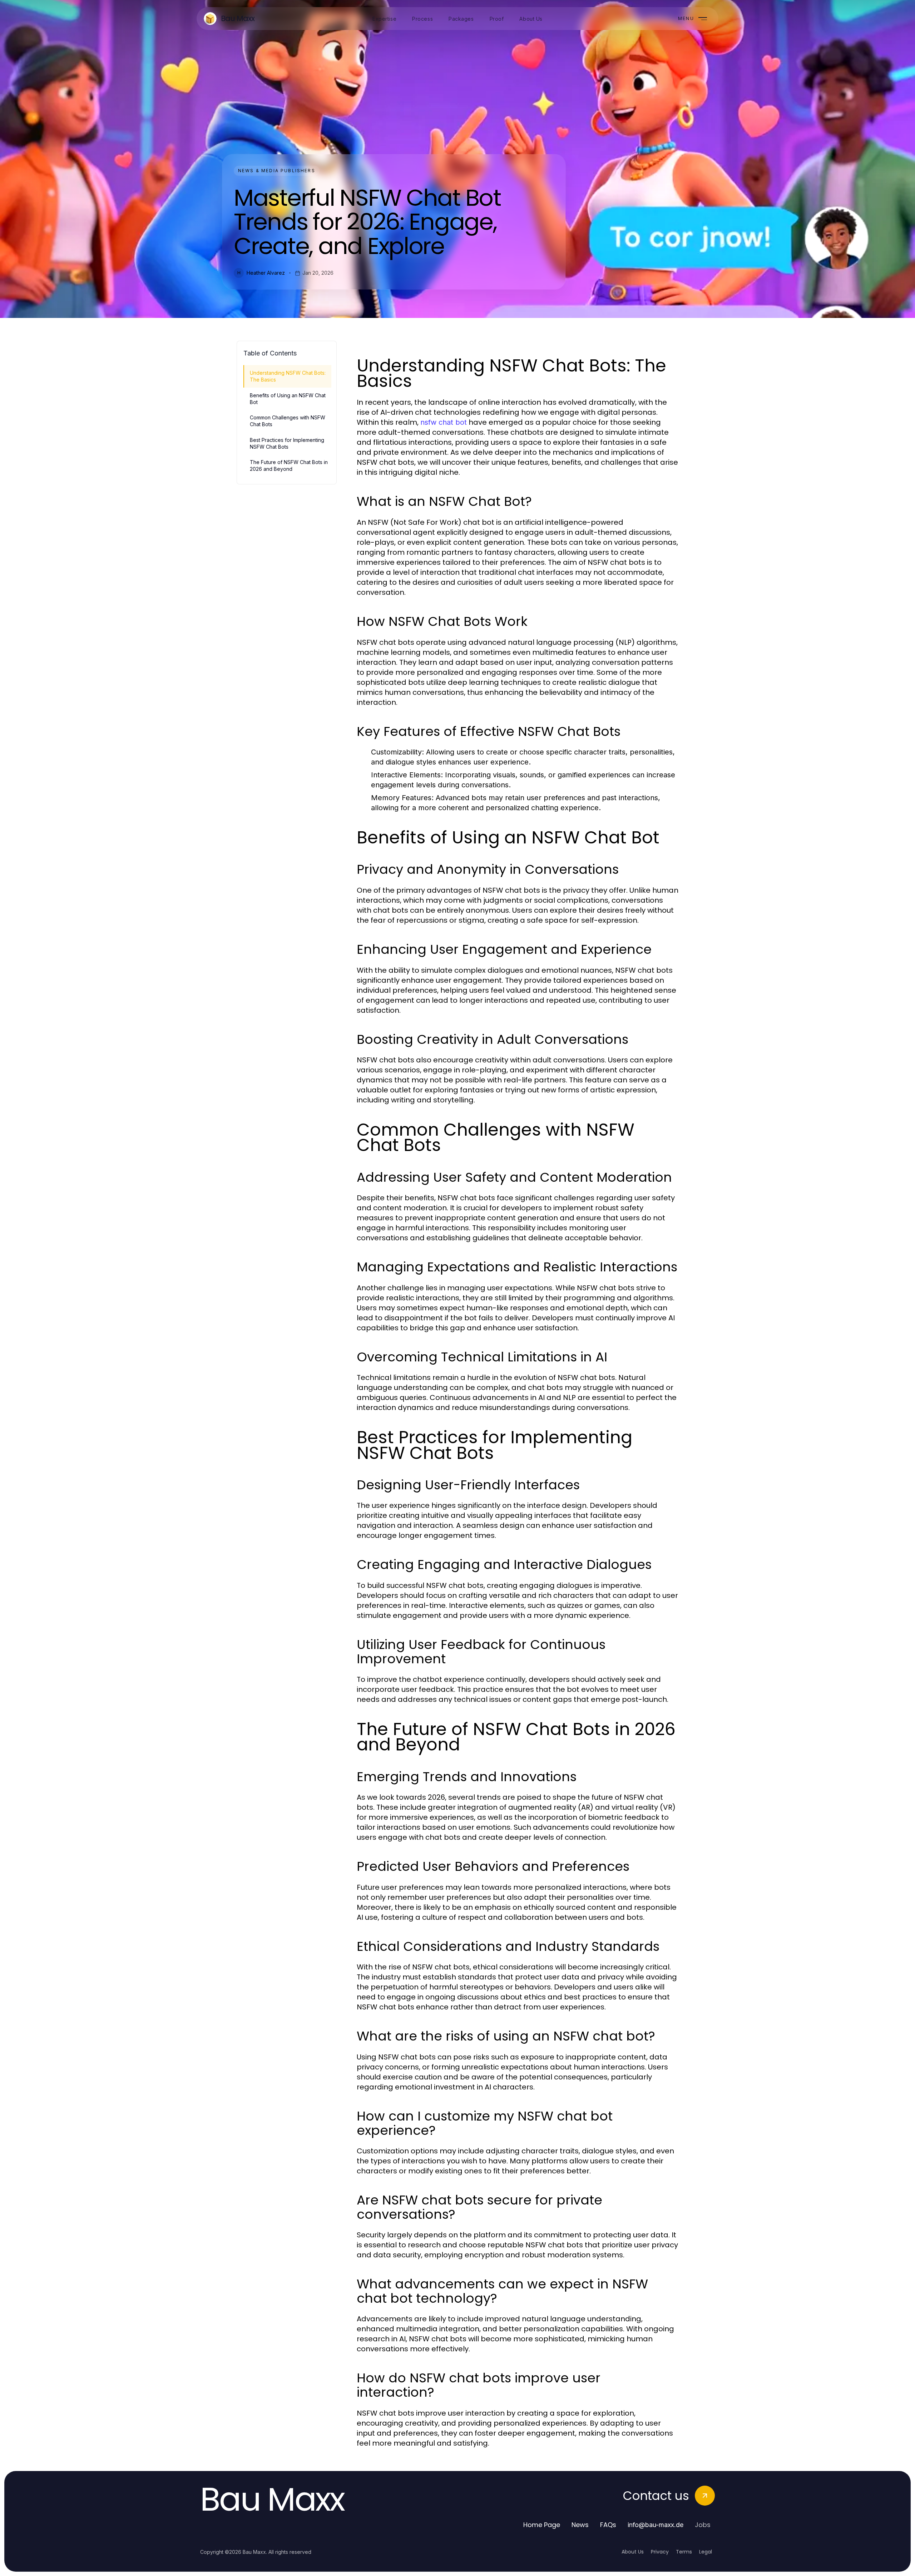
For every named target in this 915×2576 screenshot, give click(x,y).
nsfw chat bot (444, 422)
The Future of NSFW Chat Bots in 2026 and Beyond (289, 465)
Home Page (542, 2525)
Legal (706, 2552)
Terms (684, 2552)
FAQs (608, 2525)
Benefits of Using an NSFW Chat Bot (288, 399)
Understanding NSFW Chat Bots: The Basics (288, 376)
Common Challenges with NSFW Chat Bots (288, 421)
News (580, 2525)
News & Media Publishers (277, 171)
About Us (633, 2552)
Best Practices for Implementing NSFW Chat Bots (287, 443)
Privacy (660, 2552)
